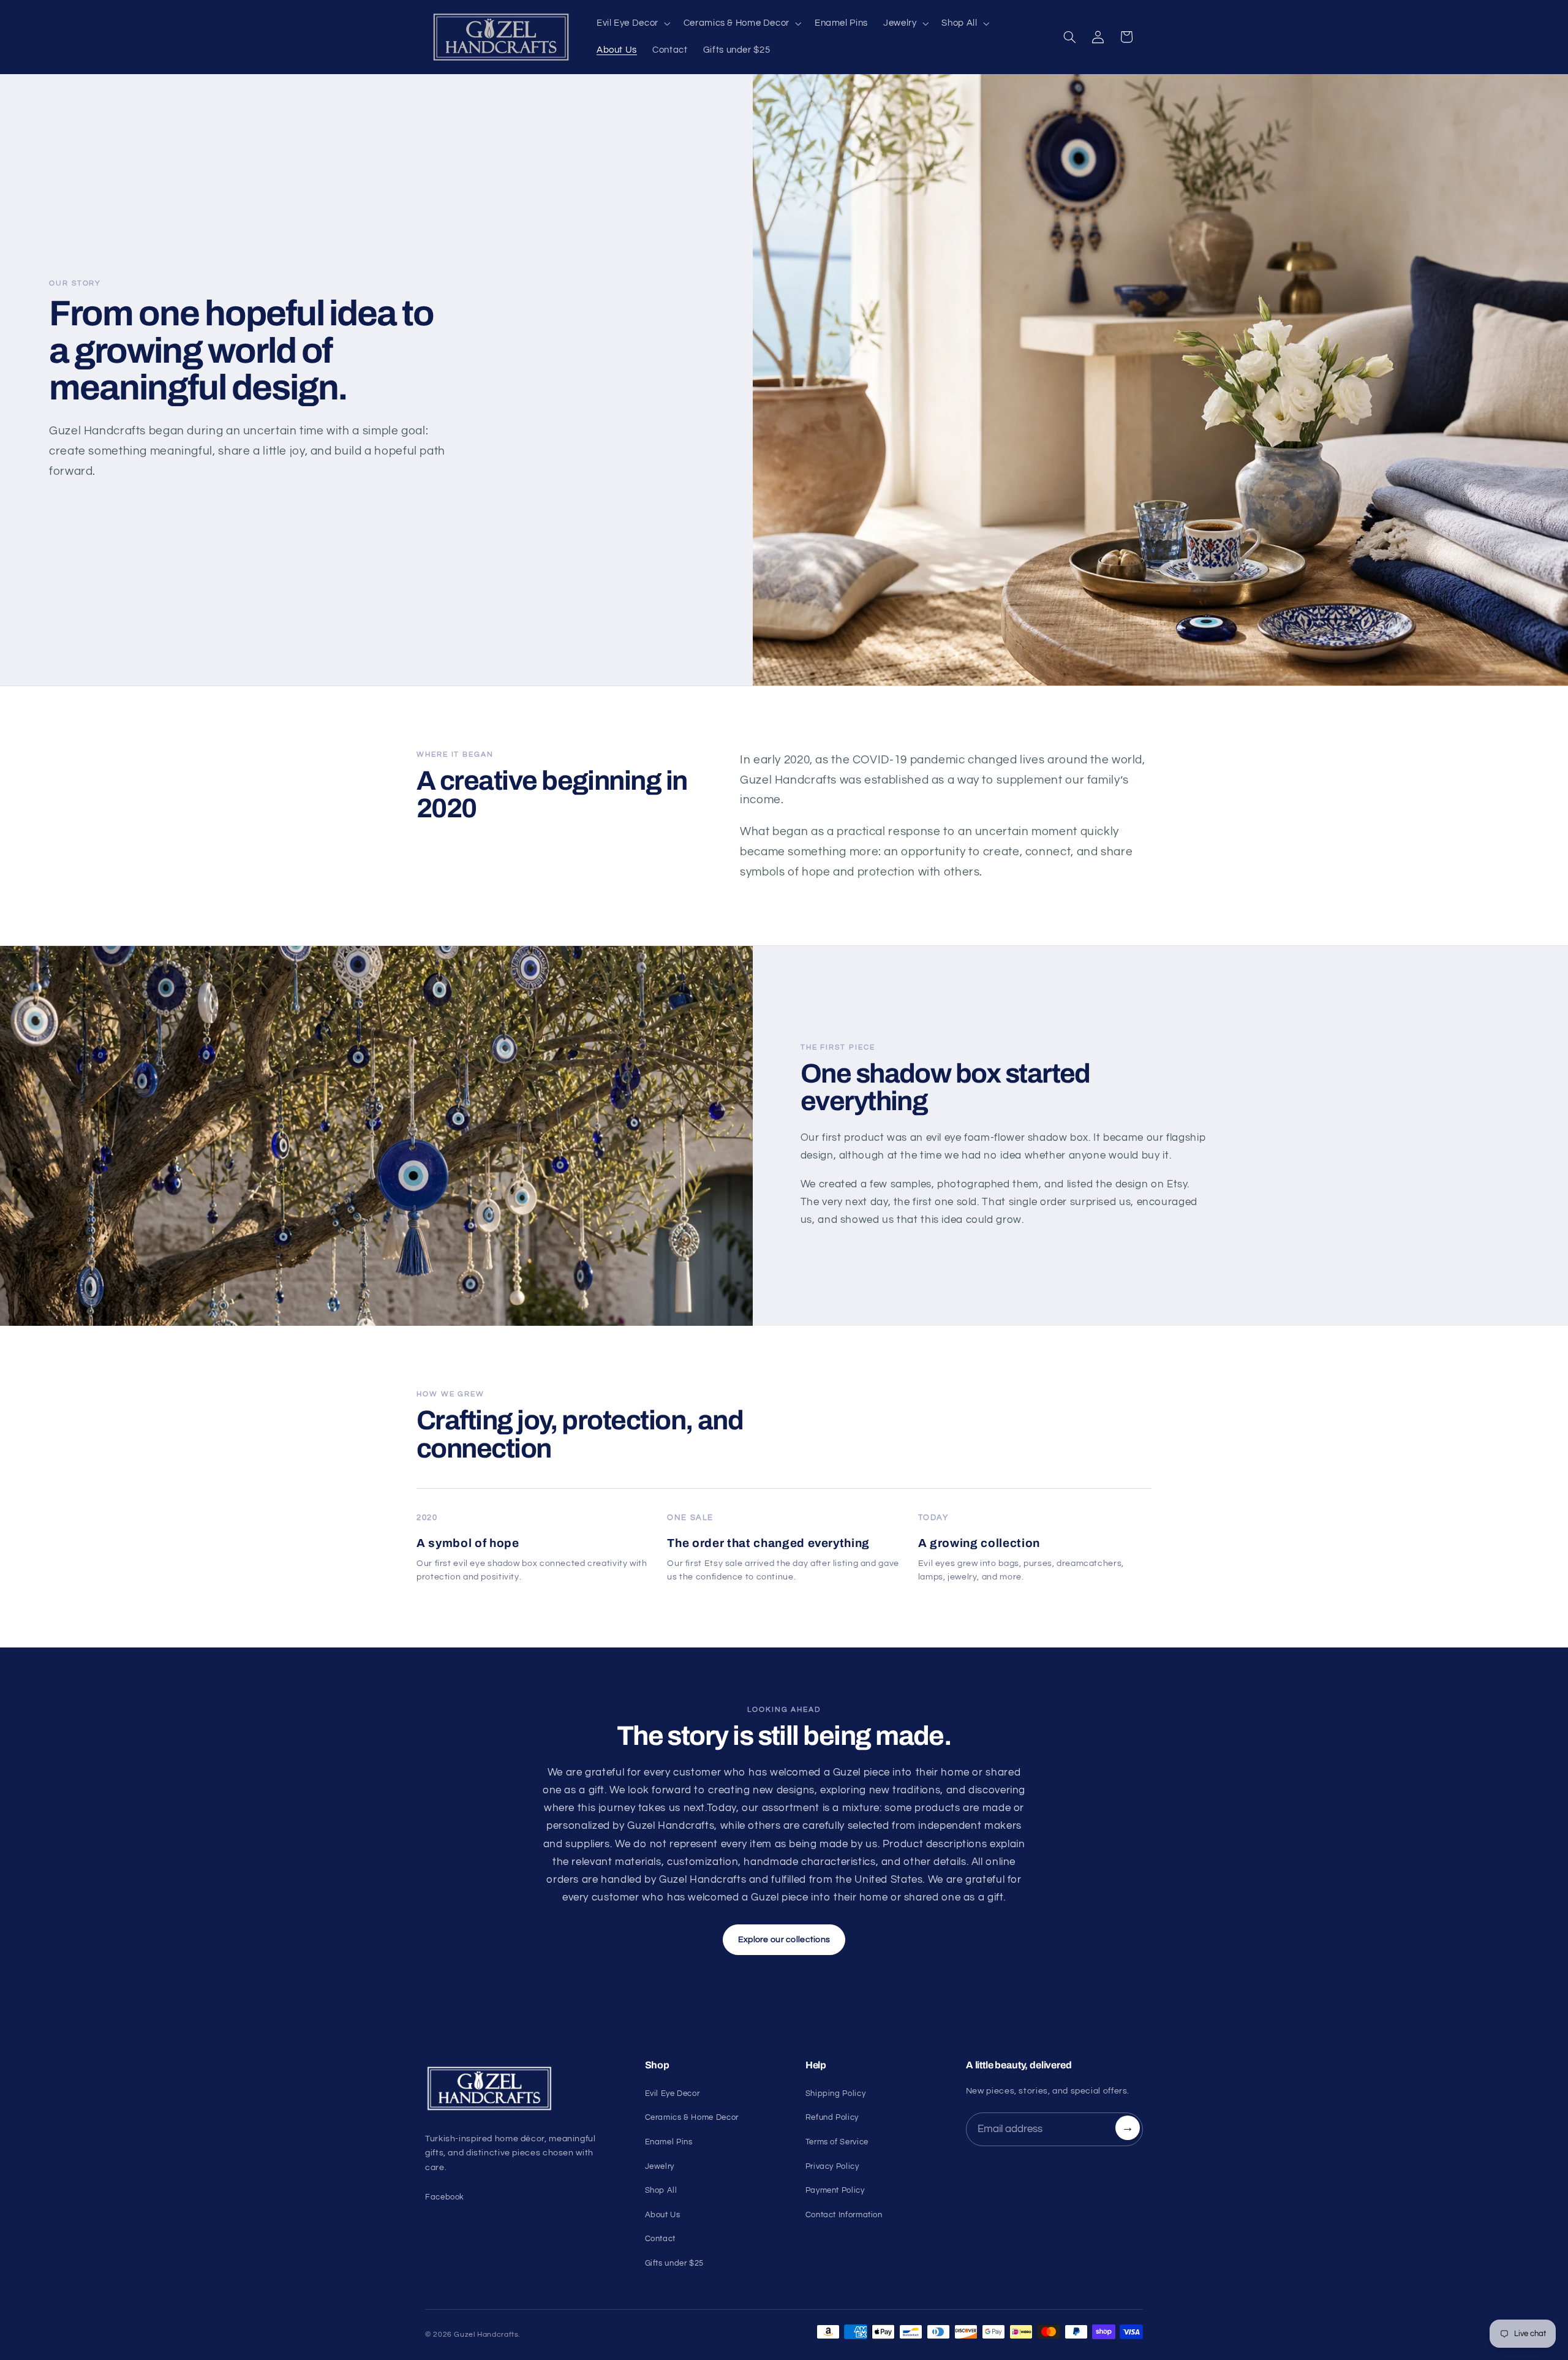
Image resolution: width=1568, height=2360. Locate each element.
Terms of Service (837, 2142)
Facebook (445, 2197)
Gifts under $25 (674, 2263)
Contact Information (844, 2215)
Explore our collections (784, 1940)
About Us (663, 2215)
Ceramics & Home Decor (692, 2117)
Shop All (661, 2190)
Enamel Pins (669, 2142)
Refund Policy (832, 2117)
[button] (632, 23)
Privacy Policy (832, 2166)
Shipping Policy (835, 2093)
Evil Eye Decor (673, 2093)
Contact (660, 2239)
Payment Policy (835, 2190)
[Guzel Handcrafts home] (520, 2089)
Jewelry (660, 2166)
